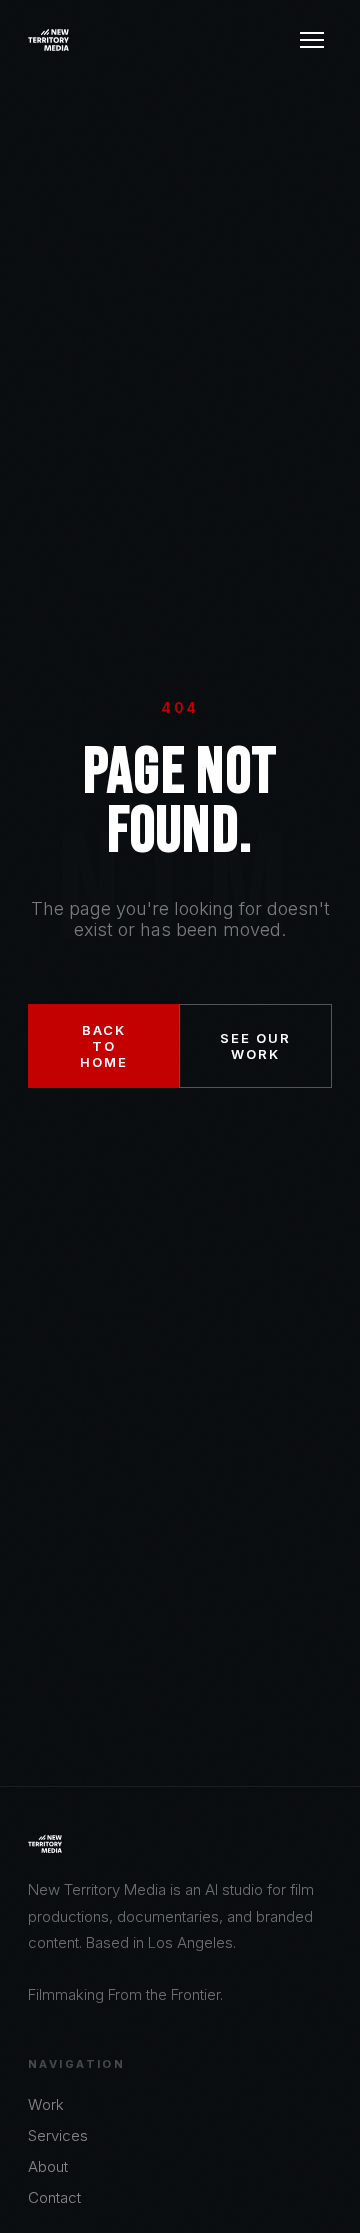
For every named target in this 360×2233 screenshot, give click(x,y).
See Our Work (255, 1046)
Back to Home (104, 1046)
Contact (54, 2197)
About (48, 2166)
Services (58, 2135)
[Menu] (312, 40)
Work (46, 2104)
